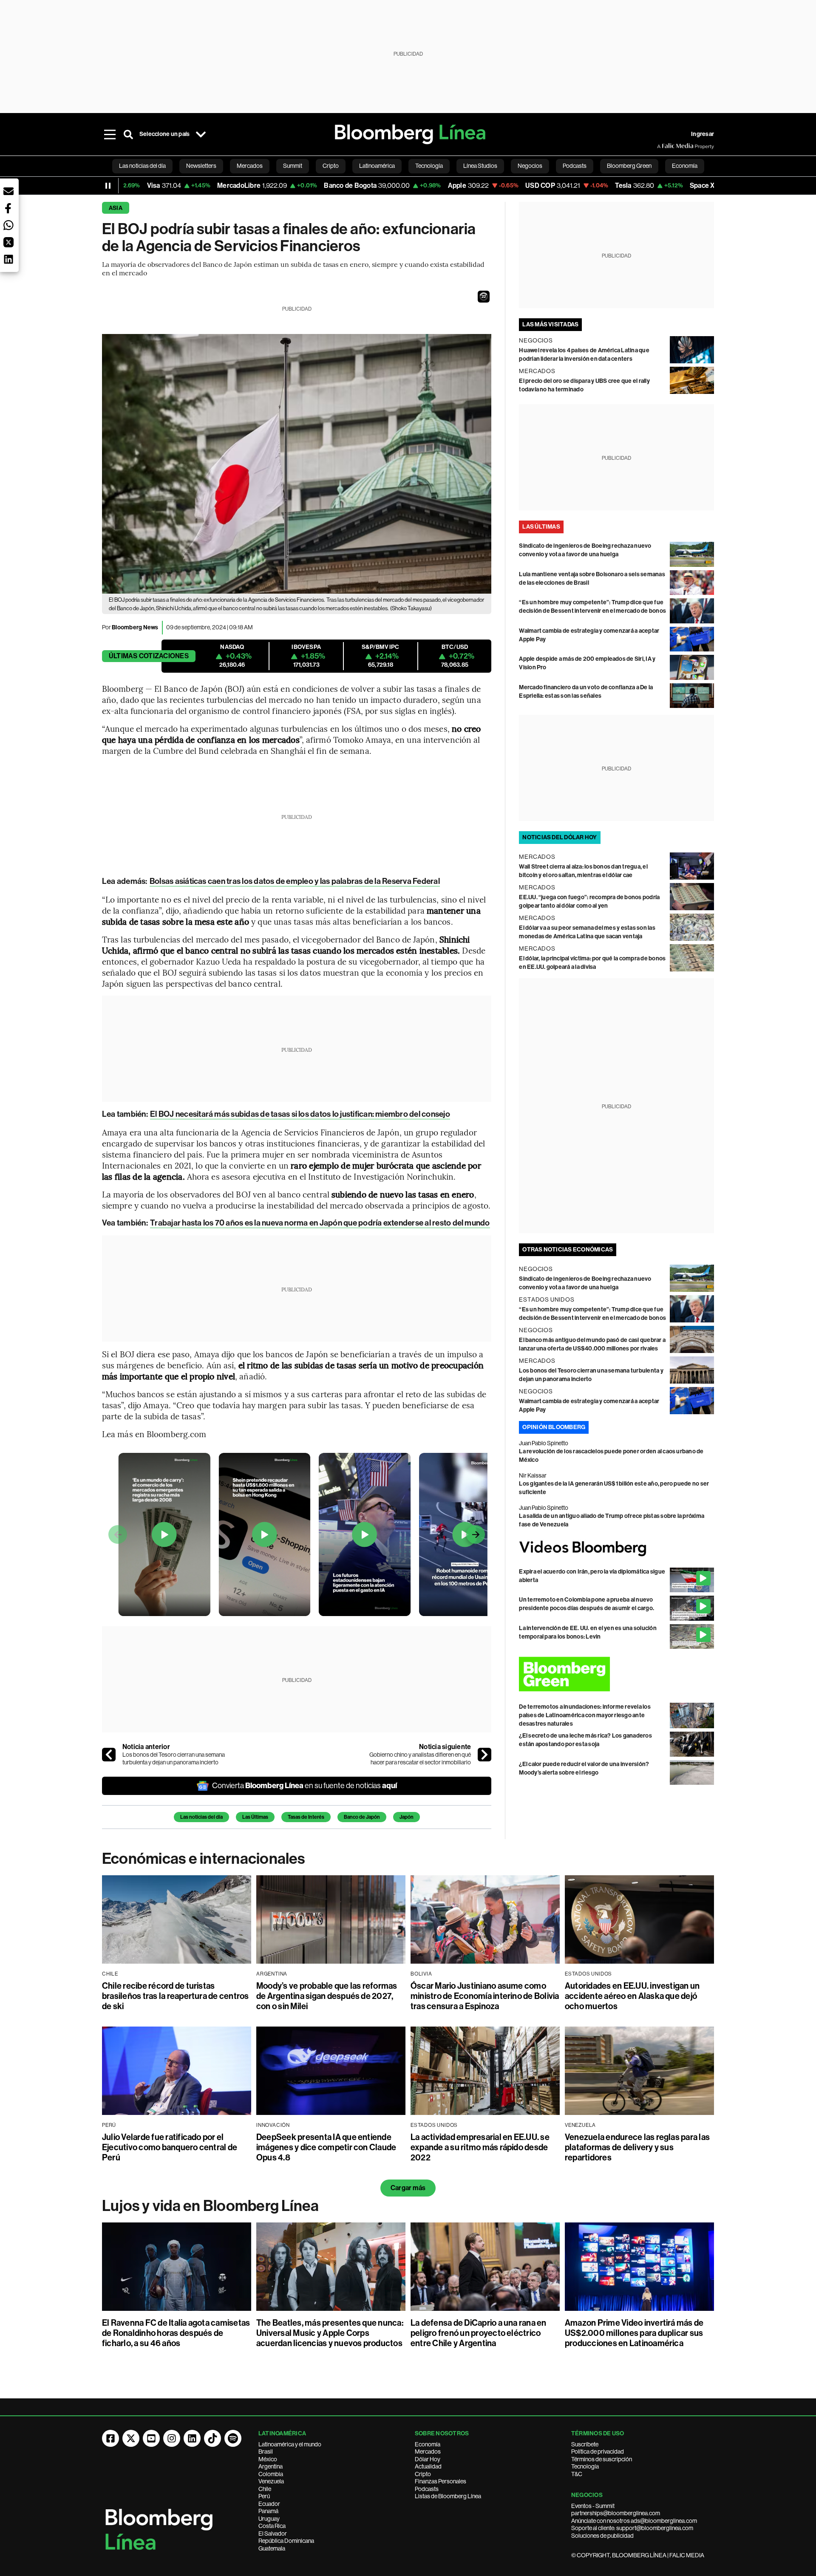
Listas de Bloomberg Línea (448, 2496)
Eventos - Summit (593, 2506)
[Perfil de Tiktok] (212, 2438)
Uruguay (269, 2519)
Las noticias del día (201, 1817)
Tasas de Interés (306, 1817)
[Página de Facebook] (110, 2438)
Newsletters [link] (201, 166)
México (268, 2459)
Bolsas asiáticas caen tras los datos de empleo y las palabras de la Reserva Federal (295, 881)
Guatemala (272, 2548)
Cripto (423, 2474)
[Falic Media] (663, 146)
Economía (428, 2444)
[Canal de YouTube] (151, 2438)
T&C (577, 2474)
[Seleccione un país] (201, 134)
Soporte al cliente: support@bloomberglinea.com (632, 2528)
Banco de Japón (362, 1817)
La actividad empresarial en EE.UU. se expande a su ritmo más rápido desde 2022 (480, 2147)
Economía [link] (685, 166)
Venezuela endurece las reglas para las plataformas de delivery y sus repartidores (637, 2147)
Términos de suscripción (602, 2459)
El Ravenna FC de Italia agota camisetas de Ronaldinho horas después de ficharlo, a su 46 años (176, 2333)
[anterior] (109, 1755)
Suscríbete (585, 2444)
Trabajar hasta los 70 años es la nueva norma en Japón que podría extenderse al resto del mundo (320, 1223)
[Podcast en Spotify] (233, 2438)
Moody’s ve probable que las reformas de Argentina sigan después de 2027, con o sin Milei (327, 1996)
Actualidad (428, 2466)
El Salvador (273, 2534)
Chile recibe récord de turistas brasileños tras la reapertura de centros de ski (176, 1996)
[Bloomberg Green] (616, 1674)
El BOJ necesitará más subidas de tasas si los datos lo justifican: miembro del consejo (300, 1114)
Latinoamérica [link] (377, 166)
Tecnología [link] (429, 166)
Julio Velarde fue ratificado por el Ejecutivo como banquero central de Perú (170, 2147)
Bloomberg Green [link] (629, 166)
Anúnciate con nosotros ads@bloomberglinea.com (634, 2521)
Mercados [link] (250, 166)
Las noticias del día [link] (142, 166)
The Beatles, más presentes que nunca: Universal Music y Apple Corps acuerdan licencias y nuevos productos (330, 2333)
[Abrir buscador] (128, 134)
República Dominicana (286, 2541)
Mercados (428, 2451)
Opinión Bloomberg (554, 1427)
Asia (116, 208)
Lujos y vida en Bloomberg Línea (210, 2206)
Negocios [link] (530, 166)
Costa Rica (272, 2526)
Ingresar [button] (703, 134)
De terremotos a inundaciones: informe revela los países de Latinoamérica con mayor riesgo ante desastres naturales (585, 1715)
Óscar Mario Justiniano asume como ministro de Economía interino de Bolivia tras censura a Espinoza (485, 1996)
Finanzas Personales (441, 2481)
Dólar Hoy (428, 2459)
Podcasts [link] (575, 166)
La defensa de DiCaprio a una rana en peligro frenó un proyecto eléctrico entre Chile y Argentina (479, 2333)
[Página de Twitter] (131, 2438)
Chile (265, 2489)
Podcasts (427, 2489)
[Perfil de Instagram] (172, 2438)
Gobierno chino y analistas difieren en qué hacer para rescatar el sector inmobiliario (420, 1758)
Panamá (268, 2511)
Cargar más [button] (408, 2188)
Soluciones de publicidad (602, 2536)
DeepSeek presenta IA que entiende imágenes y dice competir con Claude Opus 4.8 (326, 2147)
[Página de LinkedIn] (192, 2438)
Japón (407, 1817)
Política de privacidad (598, 2451)
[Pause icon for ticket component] (108, 186)
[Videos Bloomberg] (616, 1548)
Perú (264, 2496)
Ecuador (269, 2504)
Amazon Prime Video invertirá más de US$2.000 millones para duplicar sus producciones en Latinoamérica (634, 2333)
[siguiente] (484, 1755)
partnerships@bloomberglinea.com (616, 2513)
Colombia (271, 2474)
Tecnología (585, 2466)
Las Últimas (255, 1817)
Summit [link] (293, 166)
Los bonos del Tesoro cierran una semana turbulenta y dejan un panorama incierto (174, 1758)
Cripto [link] (331, 166)
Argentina (271, 2466)
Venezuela (271, 2481)
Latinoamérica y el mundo (290, 2444)
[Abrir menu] (110, 134)
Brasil (266, 2451)
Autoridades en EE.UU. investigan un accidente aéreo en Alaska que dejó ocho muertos (632, 1996)
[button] (484, 297)
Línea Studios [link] (480, 166)
